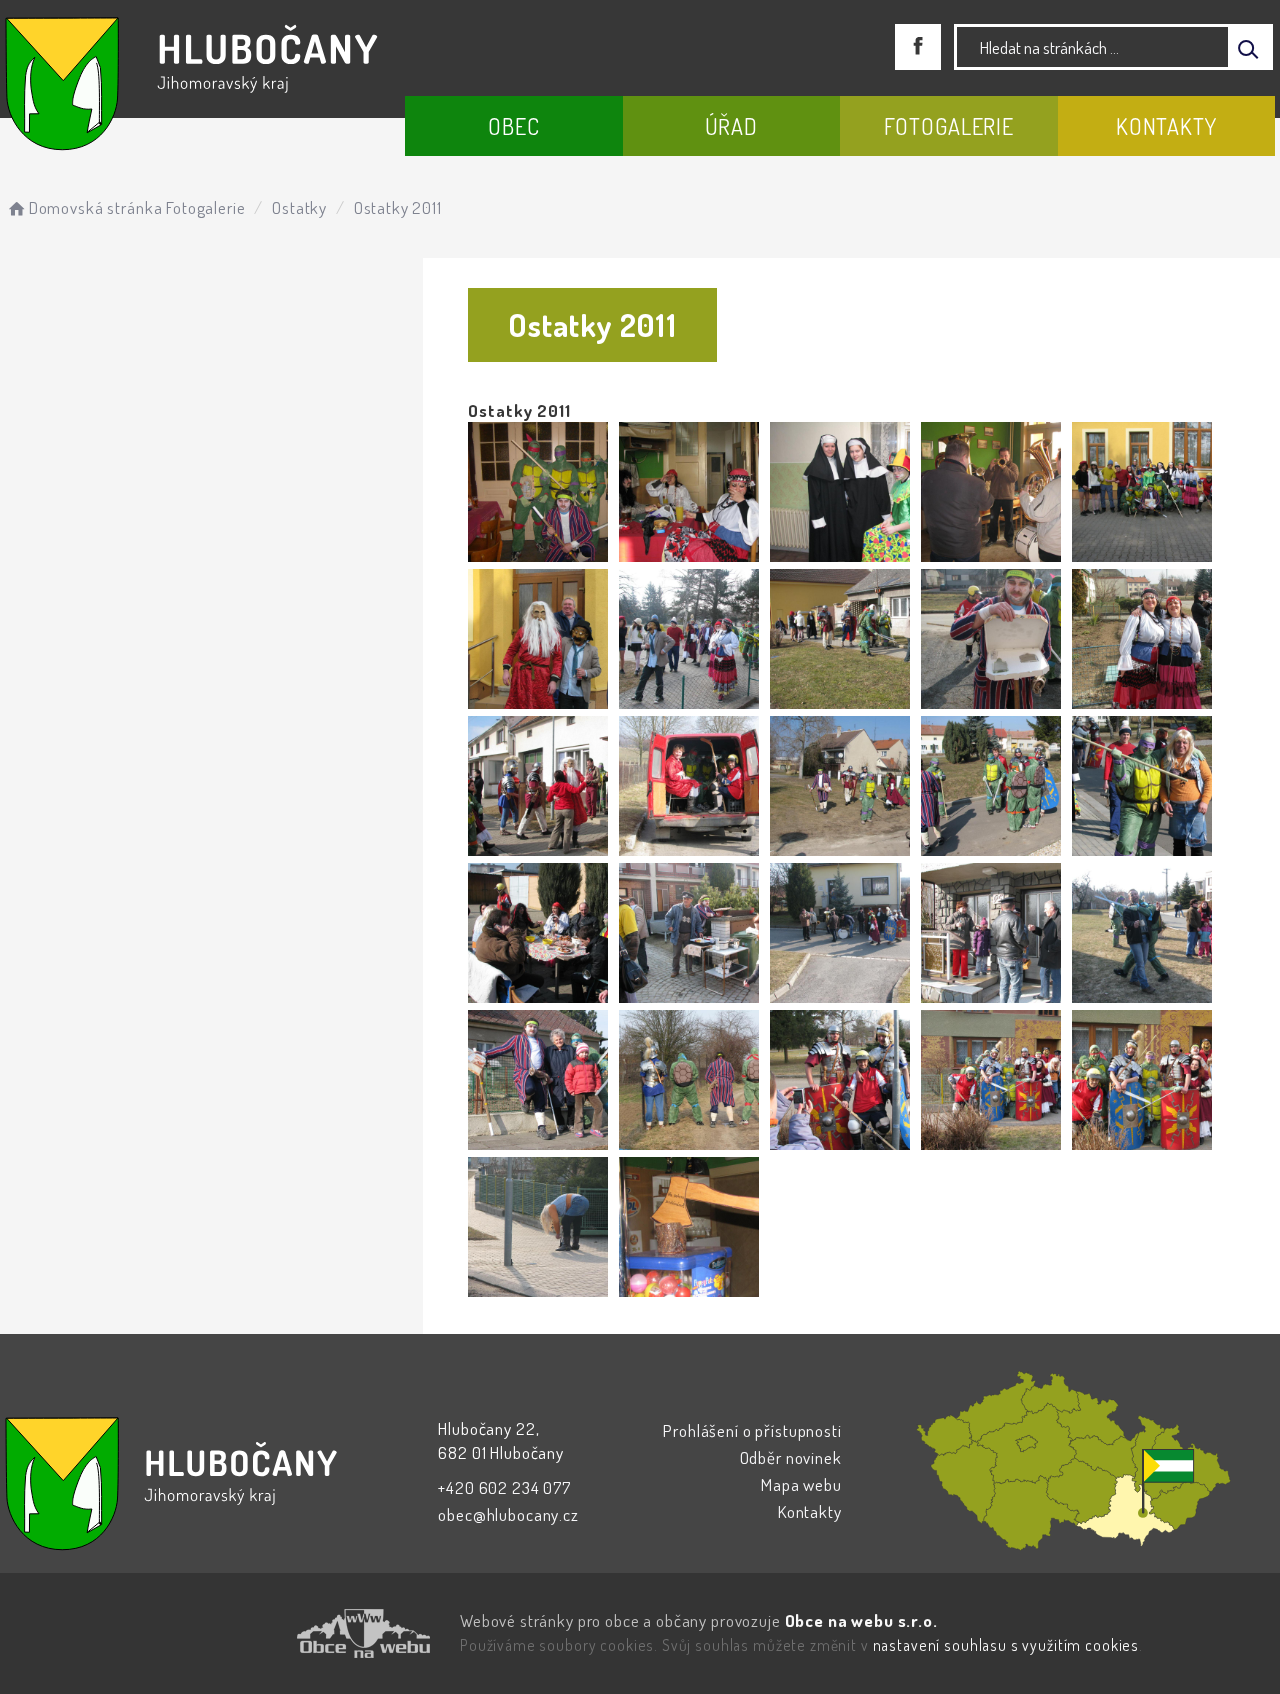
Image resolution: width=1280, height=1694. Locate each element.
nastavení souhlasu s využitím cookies (1006, 1645)
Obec (513, 126)
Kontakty (1166, 126)
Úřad (731, 126)
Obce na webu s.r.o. (861, 1620)
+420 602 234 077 (504, 1487)
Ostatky (299, 207)
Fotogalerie (949, 126)
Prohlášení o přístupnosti (752, 1430)
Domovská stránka (95, 207)
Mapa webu (801, 1484)
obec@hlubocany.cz (508, 1514)
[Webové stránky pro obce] (250, 1633)
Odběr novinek (791, 1457)
